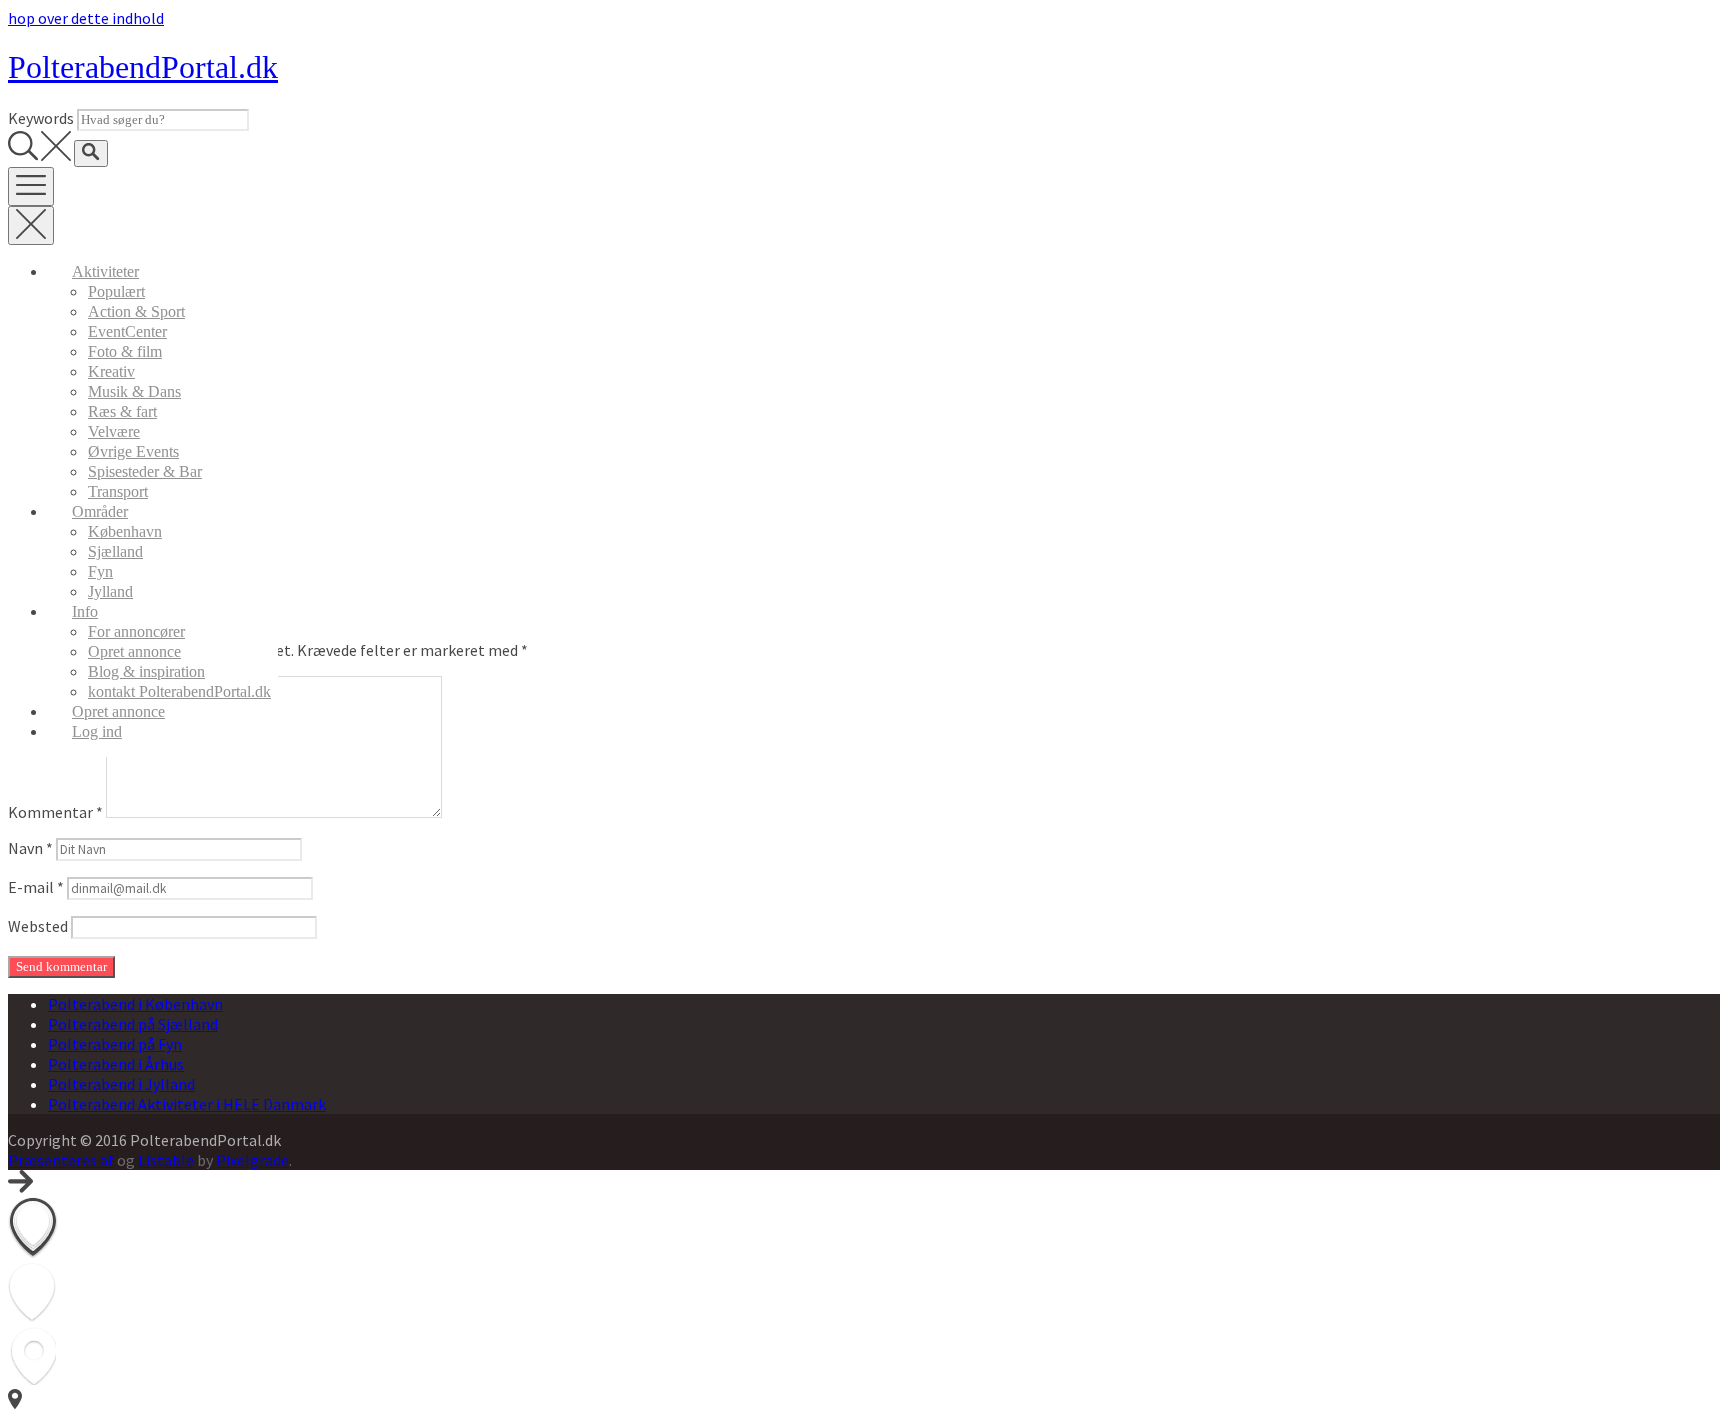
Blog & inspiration (146, 671)
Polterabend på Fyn (115, 1044)
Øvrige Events (133, 451)
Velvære (114, 431)
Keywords (41, 118)
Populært (116, 291)
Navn (30, 848)
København (125, 531)
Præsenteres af (61, 1160)
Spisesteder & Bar (145, 471)
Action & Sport (136, 311)
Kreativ (111, 371)
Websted (38, 926)
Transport (118, 491)
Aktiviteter (105, 271)
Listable (166, 1160)
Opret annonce (134, 651)
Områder (100, 511)
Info (85, 611)
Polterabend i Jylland (121, 1084)
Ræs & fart (122, 411)
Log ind (97, 731)
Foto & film (125, 351)
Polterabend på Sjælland (133, 1024)
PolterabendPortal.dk (143, 67)
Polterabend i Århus (116, 1064)
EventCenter (127, 331)
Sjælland (115, 551)
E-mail (36, 887)
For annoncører (136, 631)
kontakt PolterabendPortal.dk (179, 691)
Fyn (100, 571)
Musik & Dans (134, 391)
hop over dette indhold (86, 18)
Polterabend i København (135, 1004)
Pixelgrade (252, 1160)
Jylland (110, 591)
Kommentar (55, 812)
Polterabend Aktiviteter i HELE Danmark (187, 1104)
